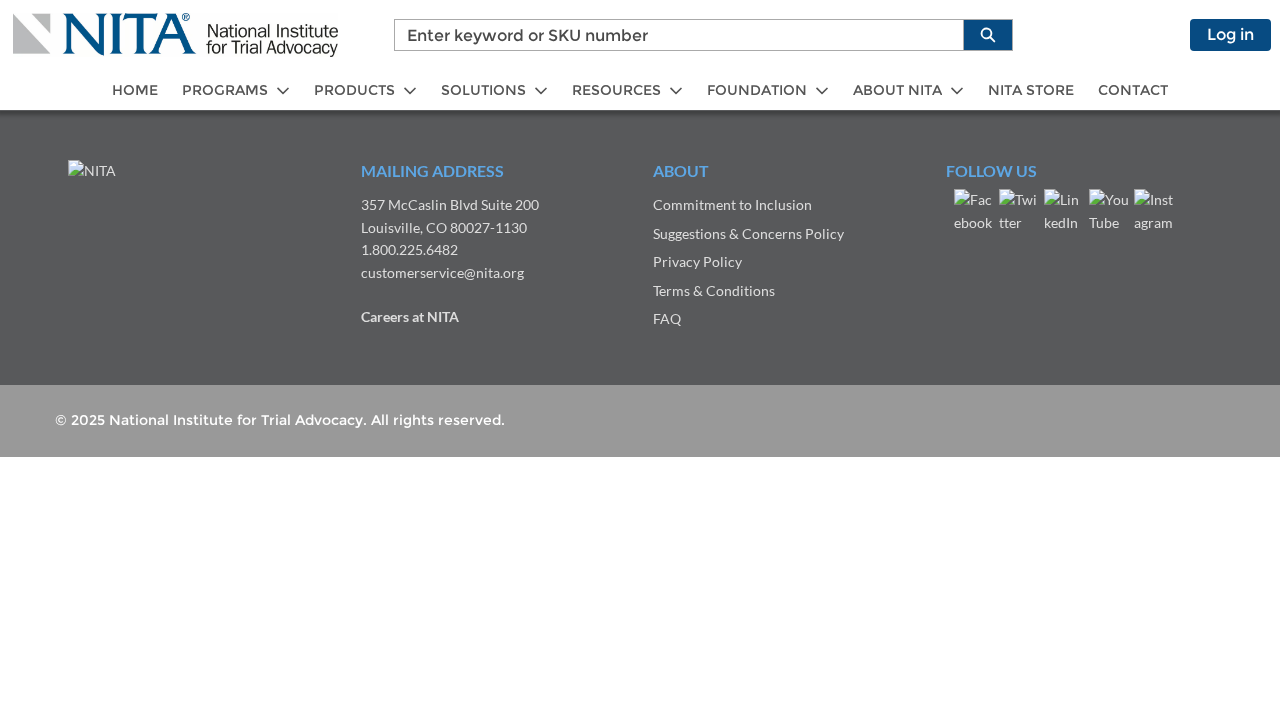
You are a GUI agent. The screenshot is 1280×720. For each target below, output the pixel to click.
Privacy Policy (697, 261)
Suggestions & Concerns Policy (748, 233)
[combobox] (671, 35)
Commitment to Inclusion (732, 204)
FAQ (667, 318)
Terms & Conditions (714, 290)
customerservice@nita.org (442, 272)
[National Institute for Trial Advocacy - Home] (175, 35)
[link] (135, 90)
